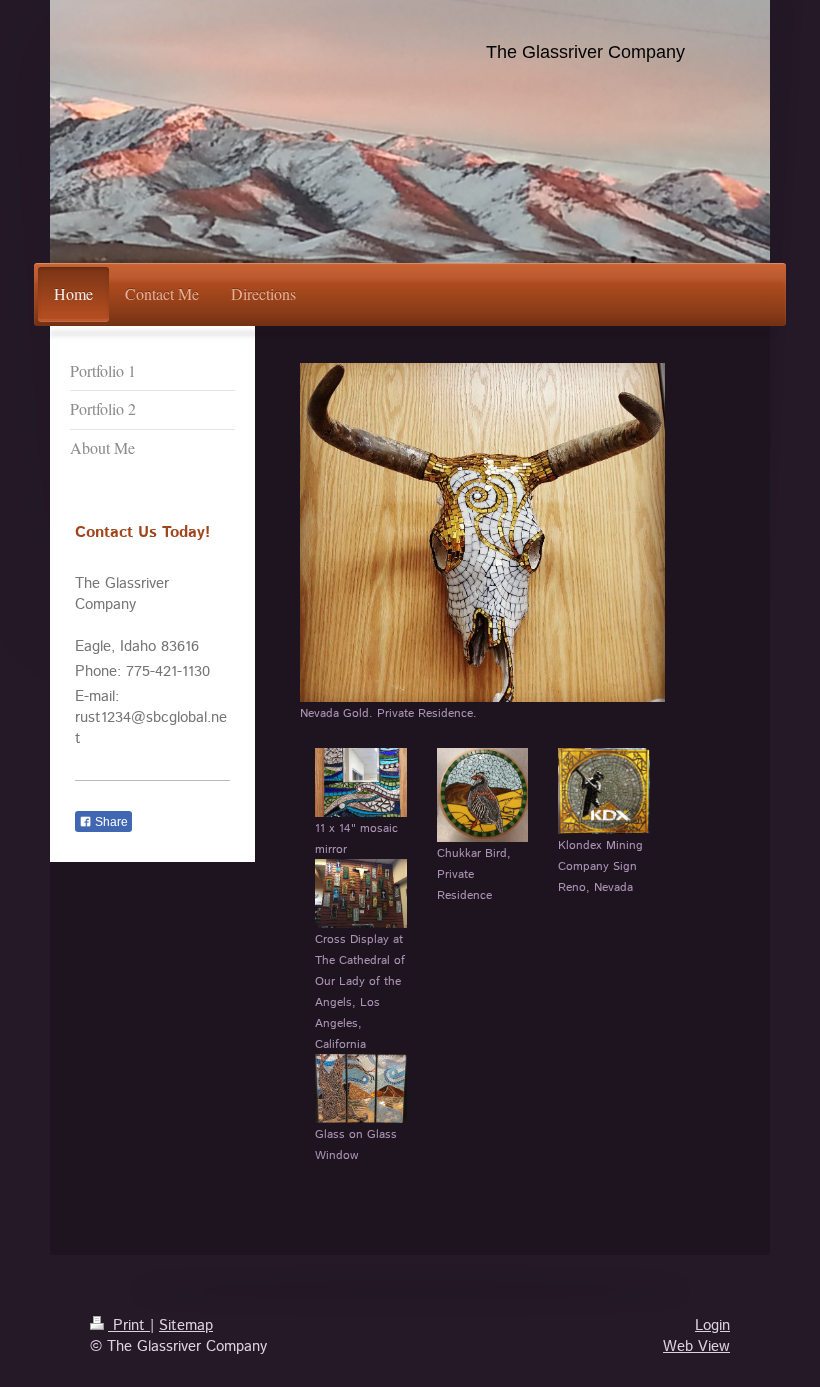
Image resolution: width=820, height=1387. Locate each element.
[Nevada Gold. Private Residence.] (482, 533)
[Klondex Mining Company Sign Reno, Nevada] (604, 791)
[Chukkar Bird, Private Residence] (483, 794)
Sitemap (186, 1325)
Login (712, 1325)
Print (129, 1325)
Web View (696, 1346)
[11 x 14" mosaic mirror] (361, 782)
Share (110, 822)
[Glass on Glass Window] (361, 1088)
